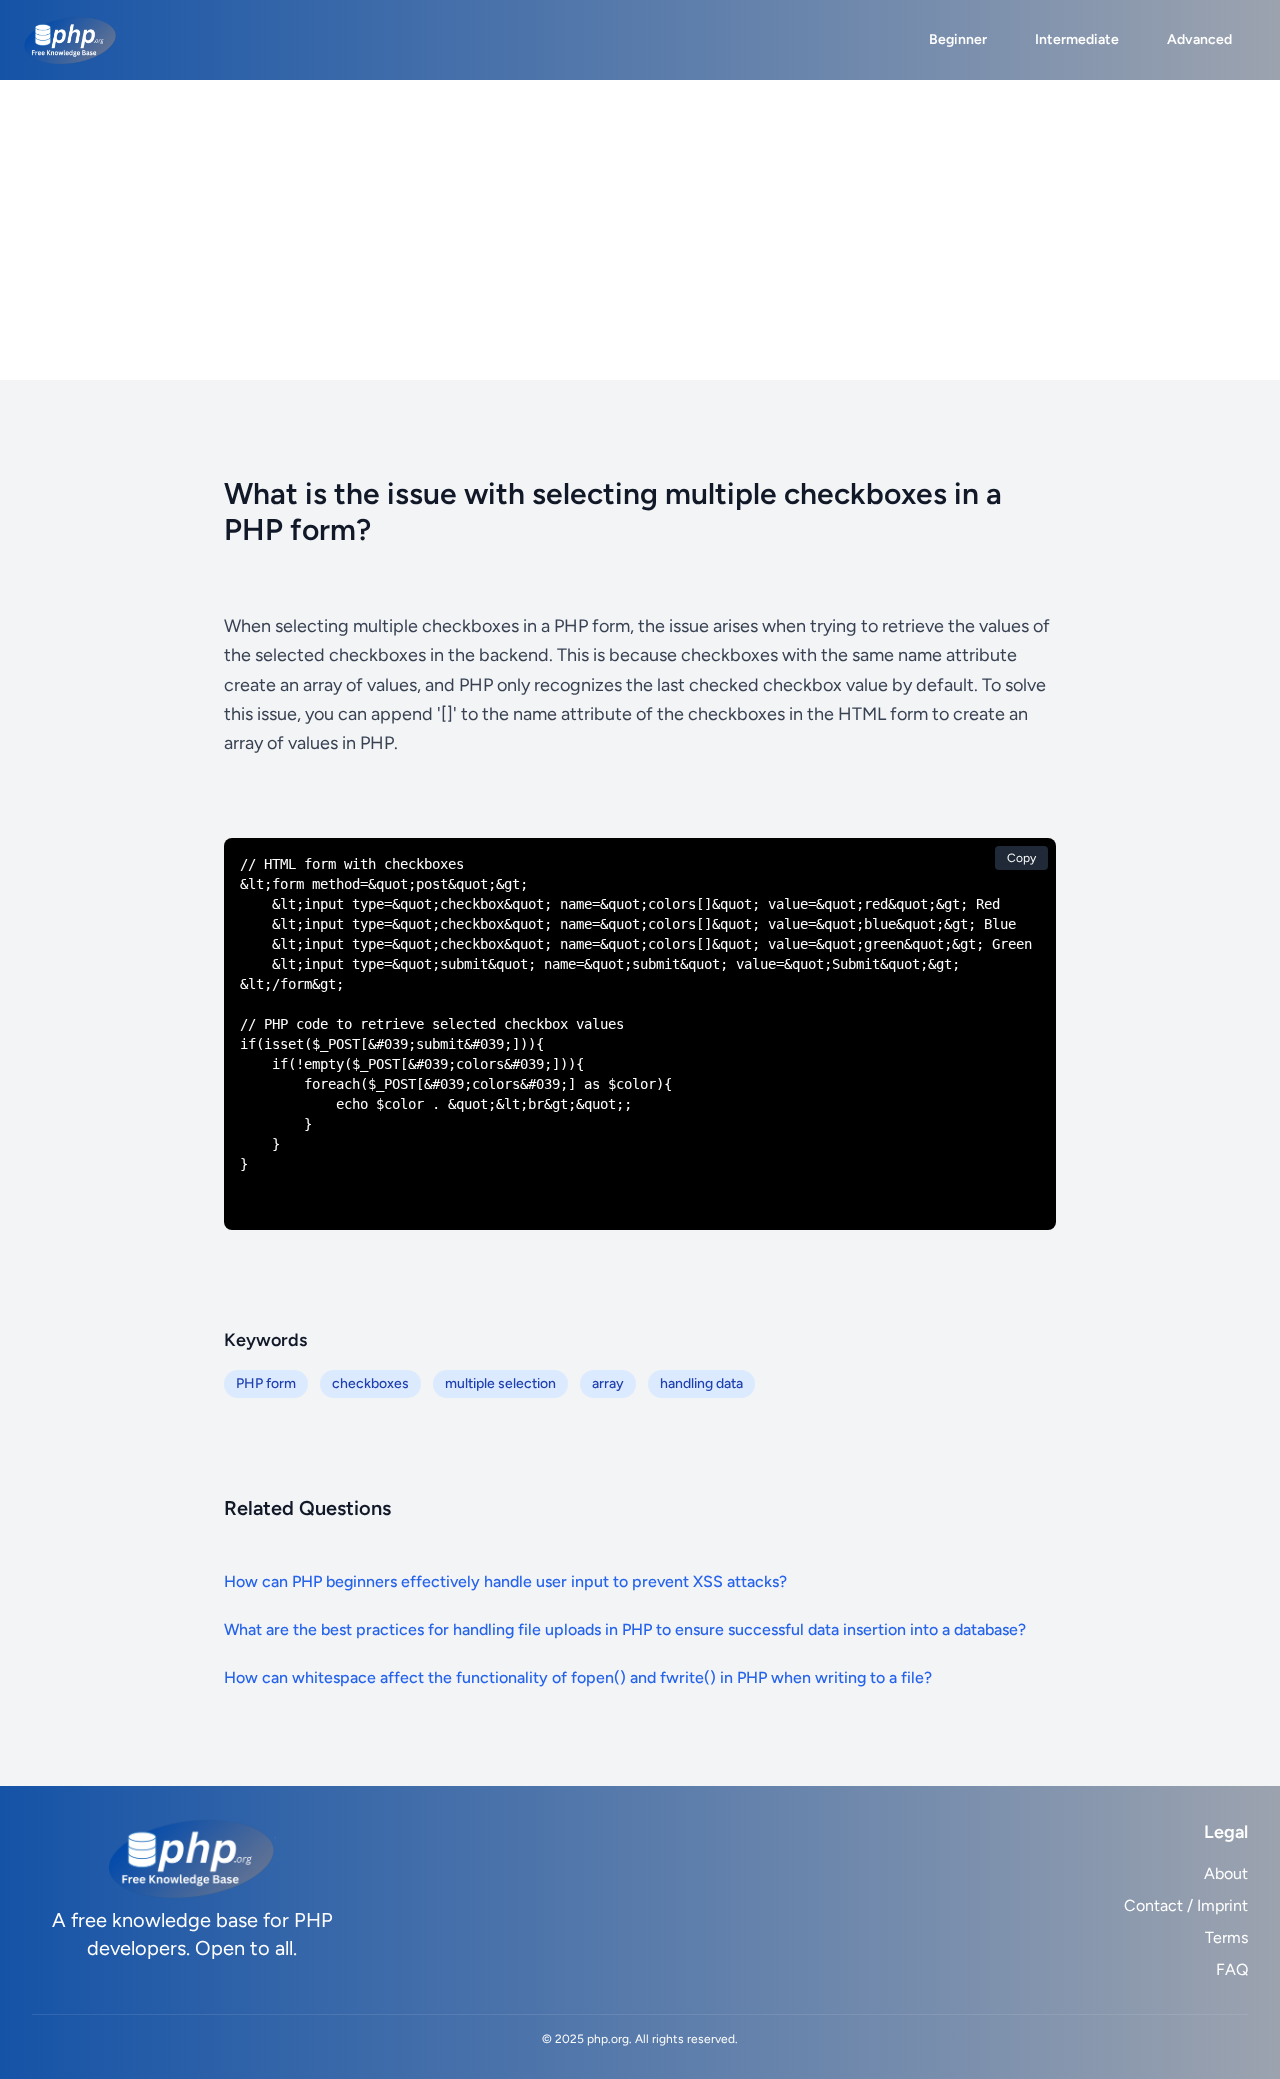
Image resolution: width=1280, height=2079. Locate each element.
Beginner (958, 39)
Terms (1226, 1937)
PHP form (266, 1383)
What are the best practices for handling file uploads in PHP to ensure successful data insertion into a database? (625, 1629)
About (1226, 1873)
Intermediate (1077, 39)
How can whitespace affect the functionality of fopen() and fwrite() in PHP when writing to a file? (578, 1677)
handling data (701, 1383)
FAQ (1232, 1969)
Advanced (1199, 39)
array (608, 1383)
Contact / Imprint (1186, 1905)
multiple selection (500, 1383)
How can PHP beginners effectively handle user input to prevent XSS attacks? (505, 1581)
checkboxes (370, 1383)
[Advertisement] (640, 230)
